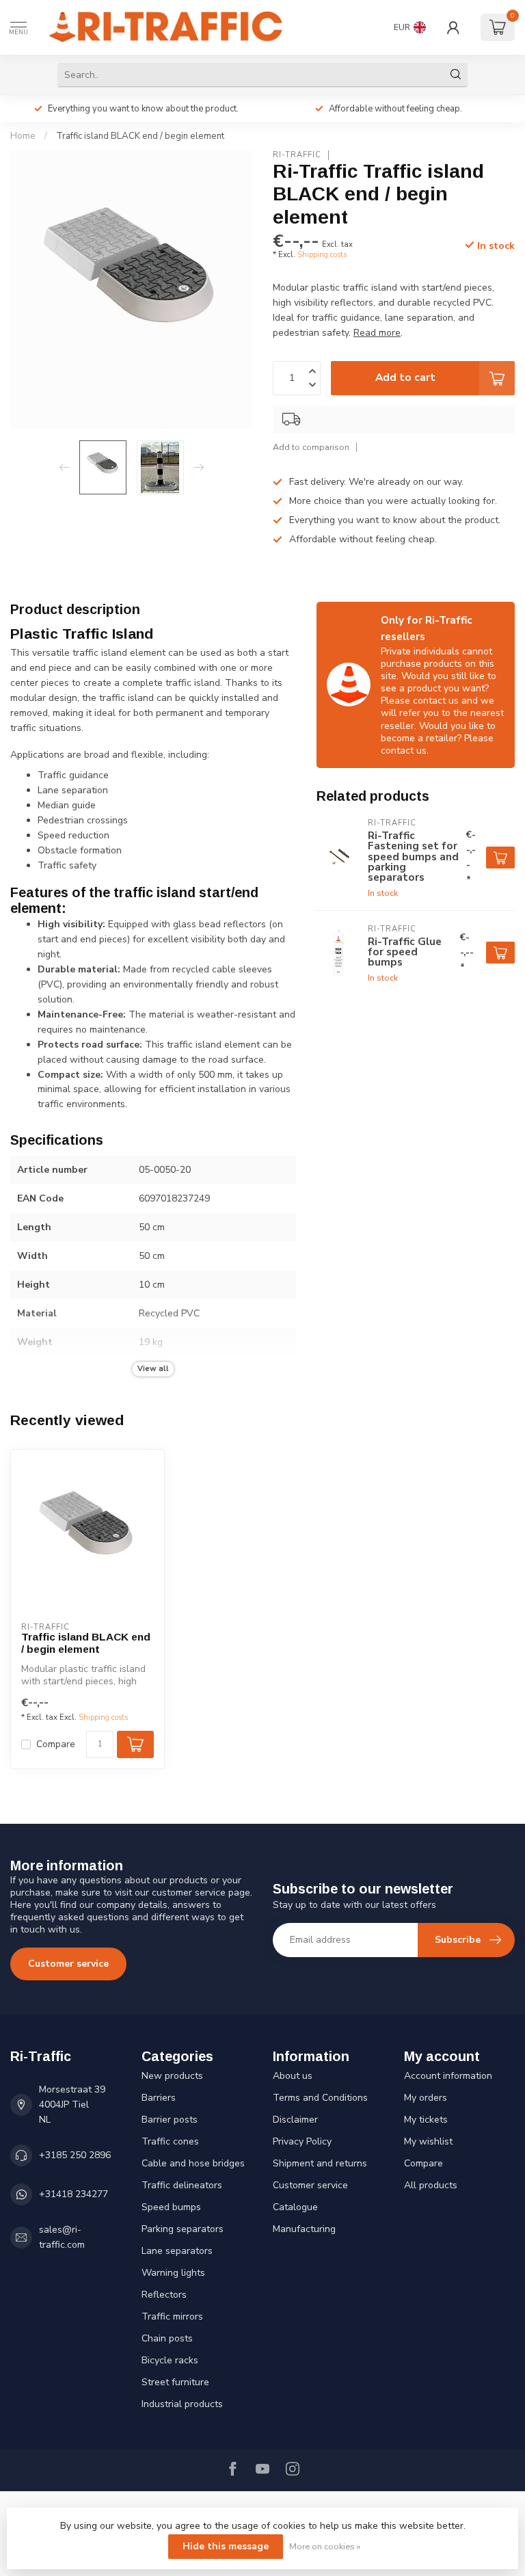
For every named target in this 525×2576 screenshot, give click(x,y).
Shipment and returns (320, 2163)
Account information (448, 2076)
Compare (56, 1744)
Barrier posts (170, 2120)
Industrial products (182, 2404)
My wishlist (428, 2141)
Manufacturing (304, 2229)
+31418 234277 (73, 2194)
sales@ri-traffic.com (62, 2237)
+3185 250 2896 (75, 2155)
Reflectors (164, 2295)
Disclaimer (295, 2120)
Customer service (68, 1964)
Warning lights (173, 2273)
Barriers (159, 2098)
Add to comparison (311, 447)
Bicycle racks (170, 2360)
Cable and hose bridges (193, 2163)
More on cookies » (325, 2546)
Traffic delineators (182, 2185)
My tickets (426, 2120)
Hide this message (226, 2546)
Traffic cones (170, 2141)
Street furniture (175, 2382)
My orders (426, 2098)
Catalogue (295, 2207)
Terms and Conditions (320, 2098)
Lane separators (177, 2251)
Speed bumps (171, 2207)
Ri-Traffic (297, 155)
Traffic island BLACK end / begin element (140, 136)
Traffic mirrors (172, 2316)
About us (293, 2076)
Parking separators (183, 2229)
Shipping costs (322, 255)
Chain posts (167, 2338)
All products (431, 2185)
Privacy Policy (302, 2141)
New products (172, 2076)
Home (23, 136)
